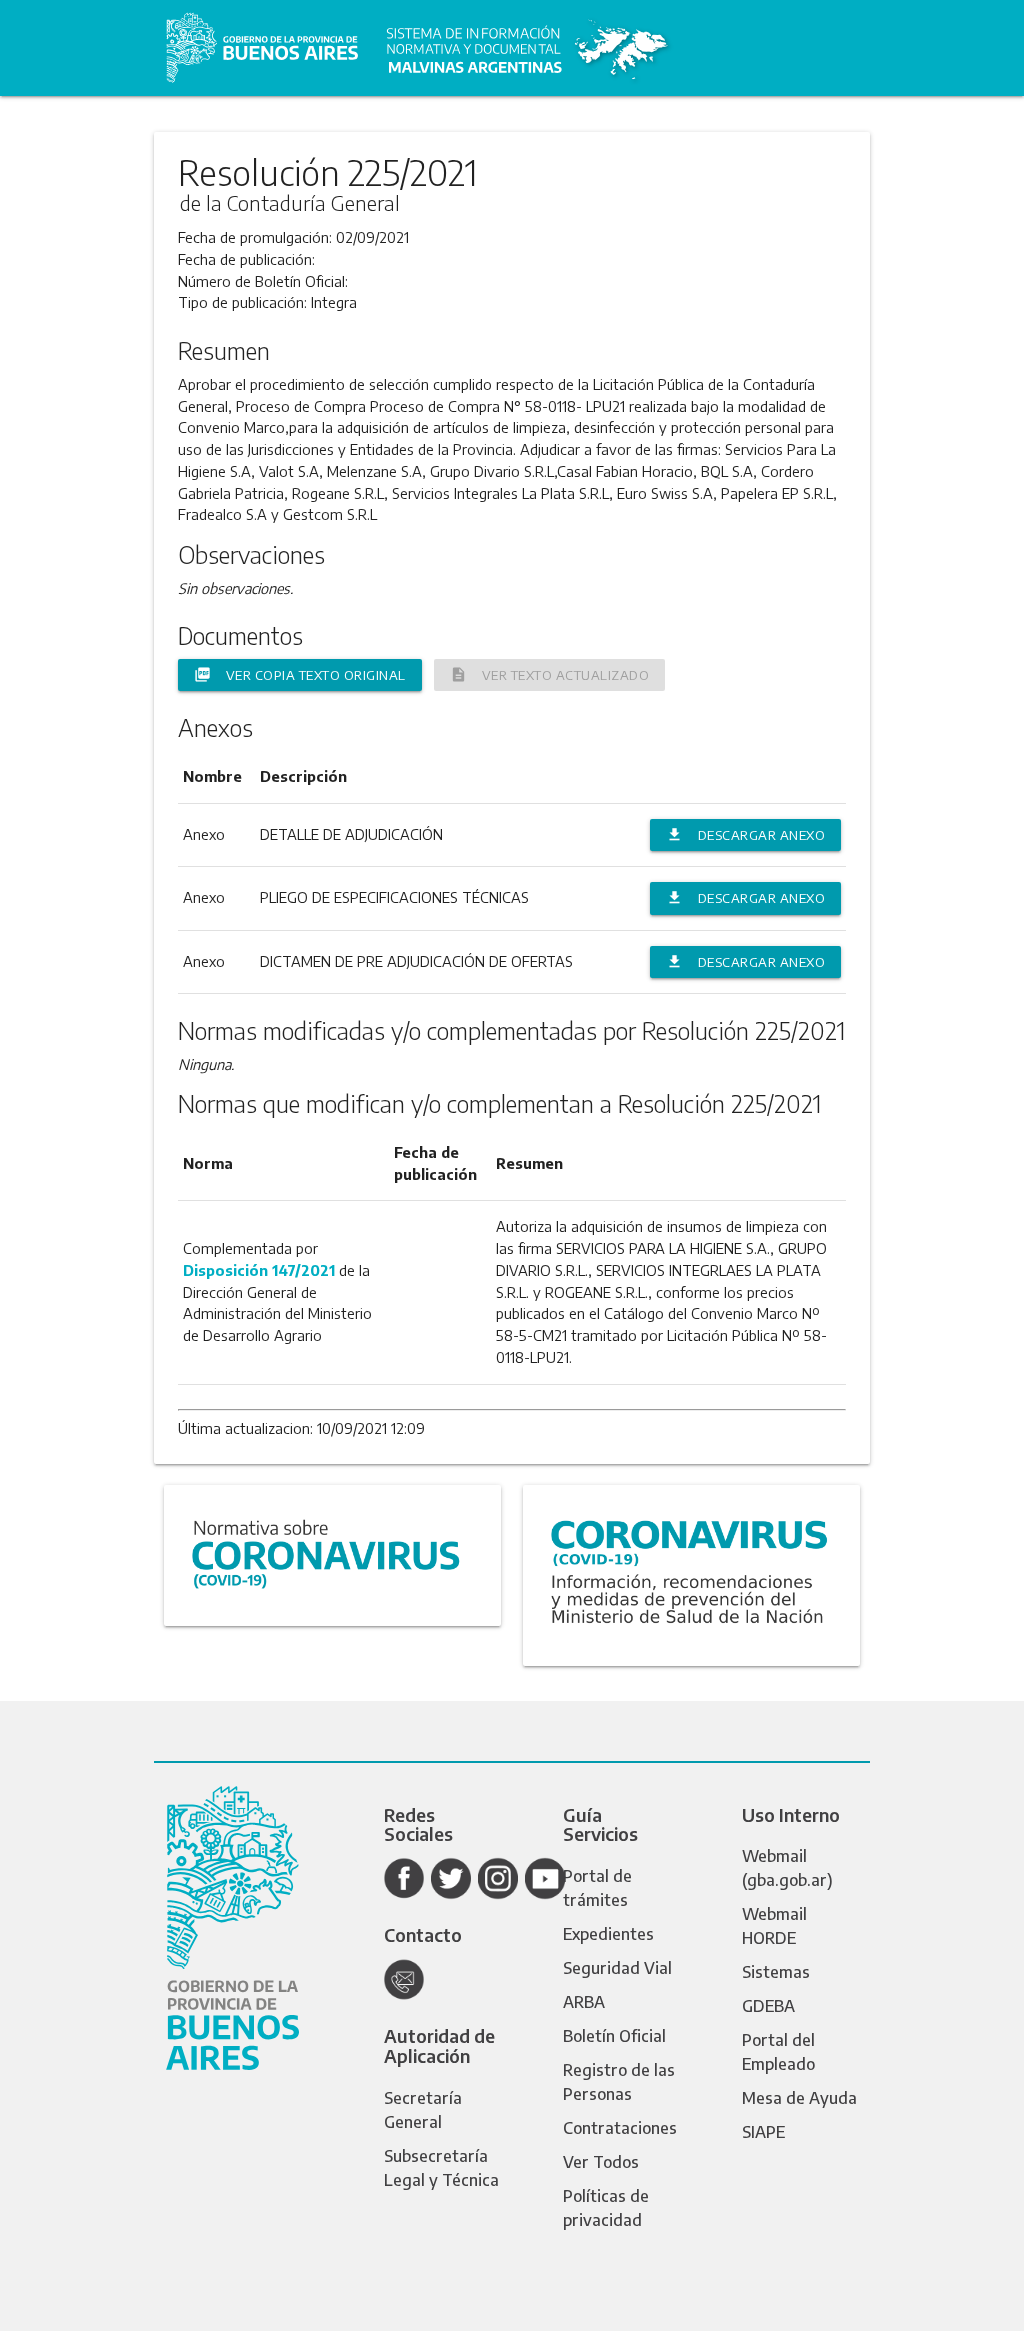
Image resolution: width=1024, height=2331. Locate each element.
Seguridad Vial (617, 1968)
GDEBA (768, 2006)
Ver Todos (601, 2162)
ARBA (584, 2002)
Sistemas (776, 1972)
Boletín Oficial (614, 2036)
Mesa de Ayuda (799, 2098)
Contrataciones (620, 2128)
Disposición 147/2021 (259, 1270)
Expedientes (608, 1934)
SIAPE (763, 2132)
